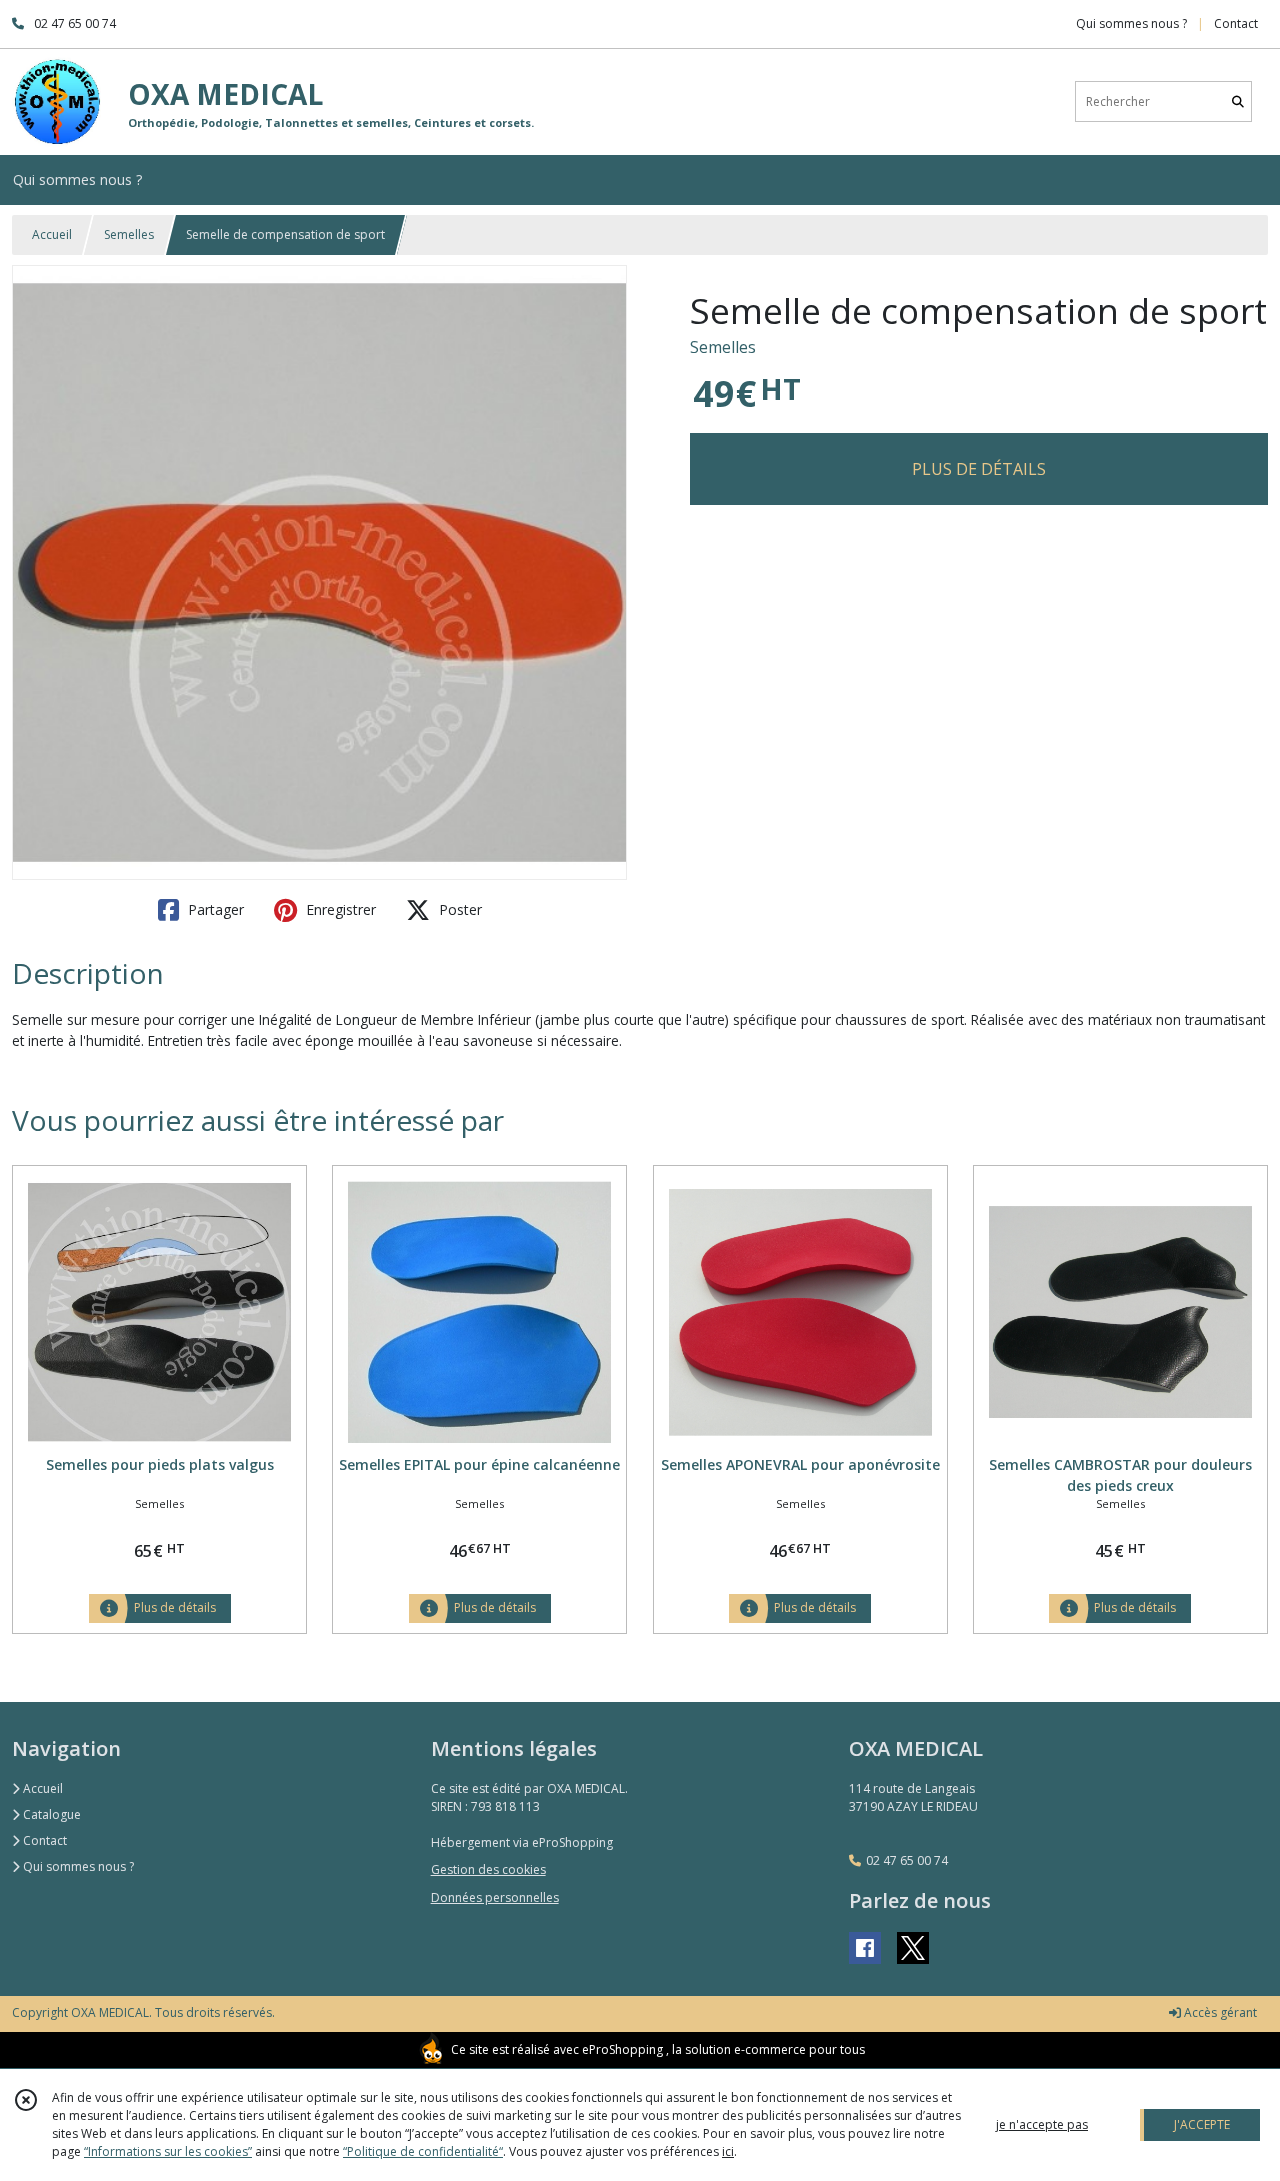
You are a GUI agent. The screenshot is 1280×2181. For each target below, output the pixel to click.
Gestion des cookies (488, 1869)
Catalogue (50, 1814)
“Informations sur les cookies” (168, 2151)
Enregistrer (339, 909)
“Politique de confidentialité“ (423, 2151)
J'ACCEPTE (1202, 2124)
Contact (1236, 23)
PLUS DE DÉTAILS (979, 469)
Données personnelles (495, 1897)
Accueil (52, 234)
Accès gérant (1219, 2012)
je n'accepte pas (1042, 2124)
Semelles (129, 234)
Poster (458, 909)
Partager (214, 909)
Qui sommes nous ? (77, 1866)
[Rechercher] (1238, 101)
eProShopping (622, 2049)
